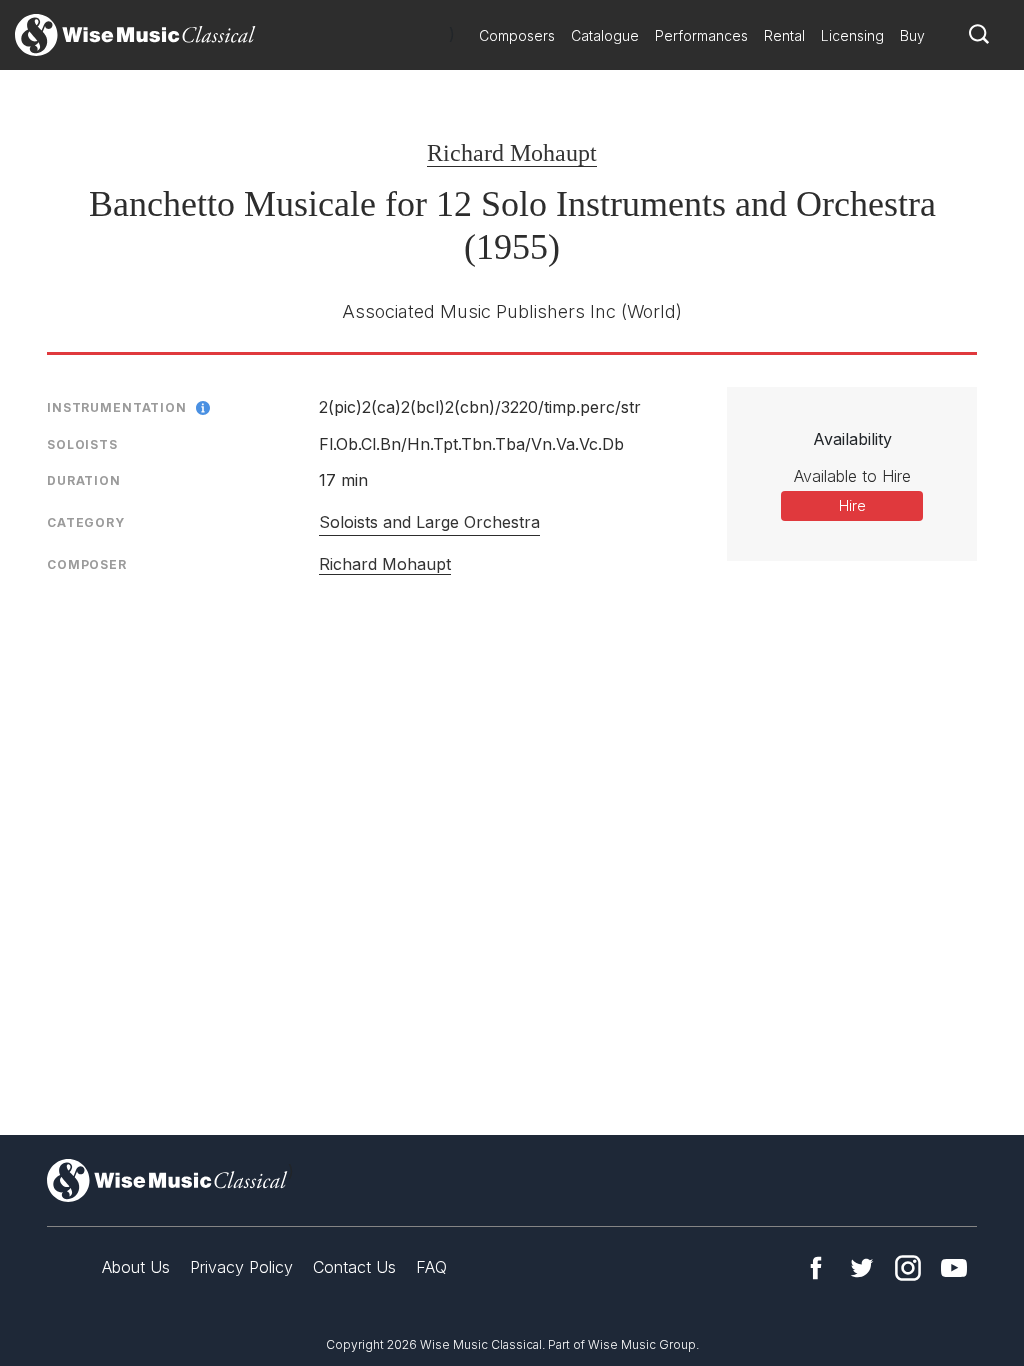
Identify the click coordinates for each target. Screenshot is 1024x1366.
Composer (87, 564)
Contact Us (354, 1267)
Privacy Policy (241, 1267)
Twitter (862, 1268)
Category (86, 522)
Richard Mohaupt (512, 153)
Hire (852, 505)
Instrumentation (117, 407)
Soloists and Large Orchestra (429, 522)
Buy (912, 35)
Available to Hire (852, 476)
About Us (136, 1267)
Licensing (852, 35)
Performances (701, 35)
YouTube (954, 1268)
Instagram (908, 1268)
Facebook (816, 1268)
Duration (84, 480)
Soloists (82, 444)
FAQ (431, 1267)
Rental (784, 35)
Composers (517, 35)
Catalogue (605, 35)
